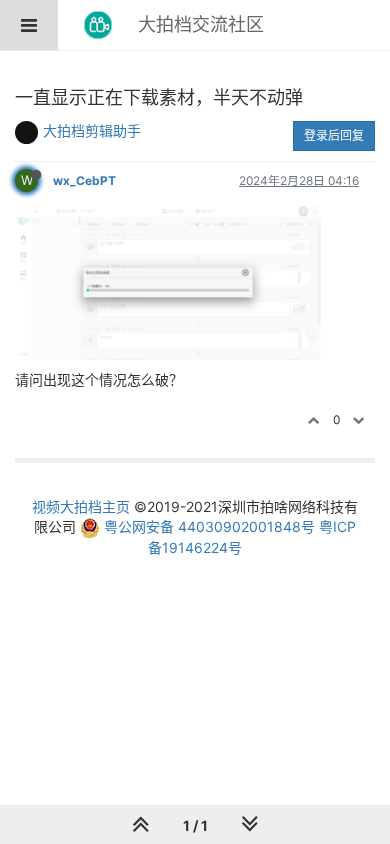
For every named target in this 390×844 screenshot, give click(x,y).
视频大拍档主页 (81, 506)
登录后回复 (334, 135)
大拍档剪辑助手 (92, 130)
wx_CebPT (84, 180)
